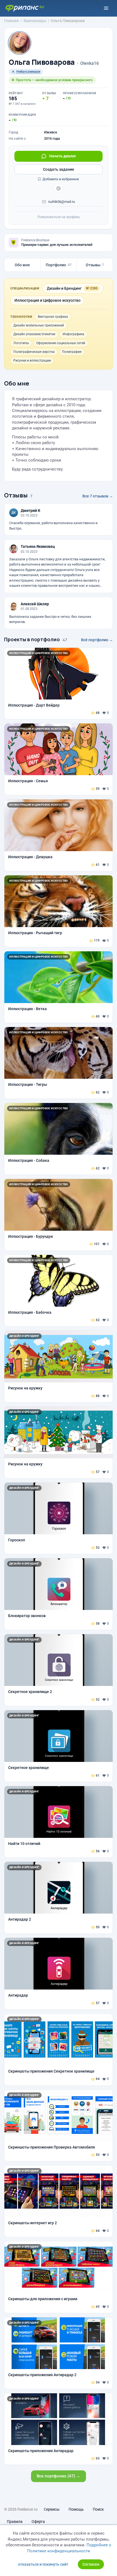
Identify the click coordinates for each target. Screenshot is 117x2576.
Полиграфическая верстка (34, 352)
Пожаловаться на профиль (59, 217)
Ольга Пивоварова (42, 62)
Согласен (91, 2564)
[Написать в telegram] (59, 188)
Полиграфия (72, 352)
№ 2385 (92, 288)
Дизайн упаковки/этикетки (34, 334)
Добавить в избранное (60, 179)
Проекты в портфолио (32, 639)
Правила (15, 2522)
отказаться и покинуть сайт (43, 2564)
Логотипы (21, 343)
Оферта (38, 2522)
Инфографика (73, 334)
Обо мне (22, 265)
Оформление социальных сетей (61, 343)
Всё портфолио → (97, 640)
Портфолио (59, 265)
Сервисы (52, 2509)
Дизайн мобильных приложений (39, 325)
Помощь (76, 2509)
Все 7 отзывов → (98, 496)
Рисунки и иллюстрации (32, 360)
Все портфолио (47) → (59, 2476)
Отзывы (95, 265)
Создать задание (59, 169)
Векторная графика (53, 317)
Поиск (98, 2509)
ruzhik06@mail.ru (61, 202)
